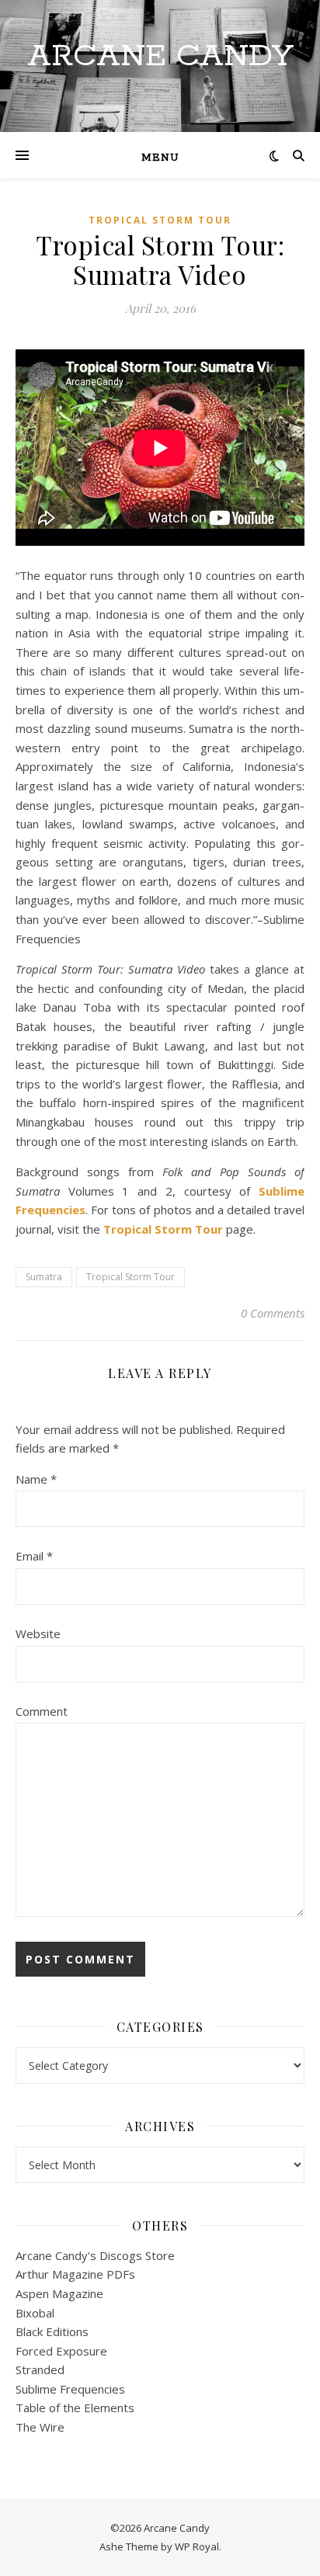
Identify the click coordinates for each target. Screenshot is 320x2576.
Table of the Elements (75, 2408)
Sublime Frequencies (70, 2389)
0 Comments (273, 1313)
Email (34, 1556)
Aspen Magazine (59, 2293)
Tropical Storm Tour (160, 220)
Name (36, 1479)
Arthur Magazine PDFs (75, 2274)
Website (38, 1633)
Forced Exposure (61, 2351)
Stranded (40, 2369)
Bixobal (35, 2313)
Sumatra (44, 1277)
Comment (42, 1711)
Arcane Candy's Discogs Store (95, 2255)
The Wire (40, 2427)
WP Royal (197, 2546)
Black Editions (52, 2331)
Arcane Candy (160, 56)
